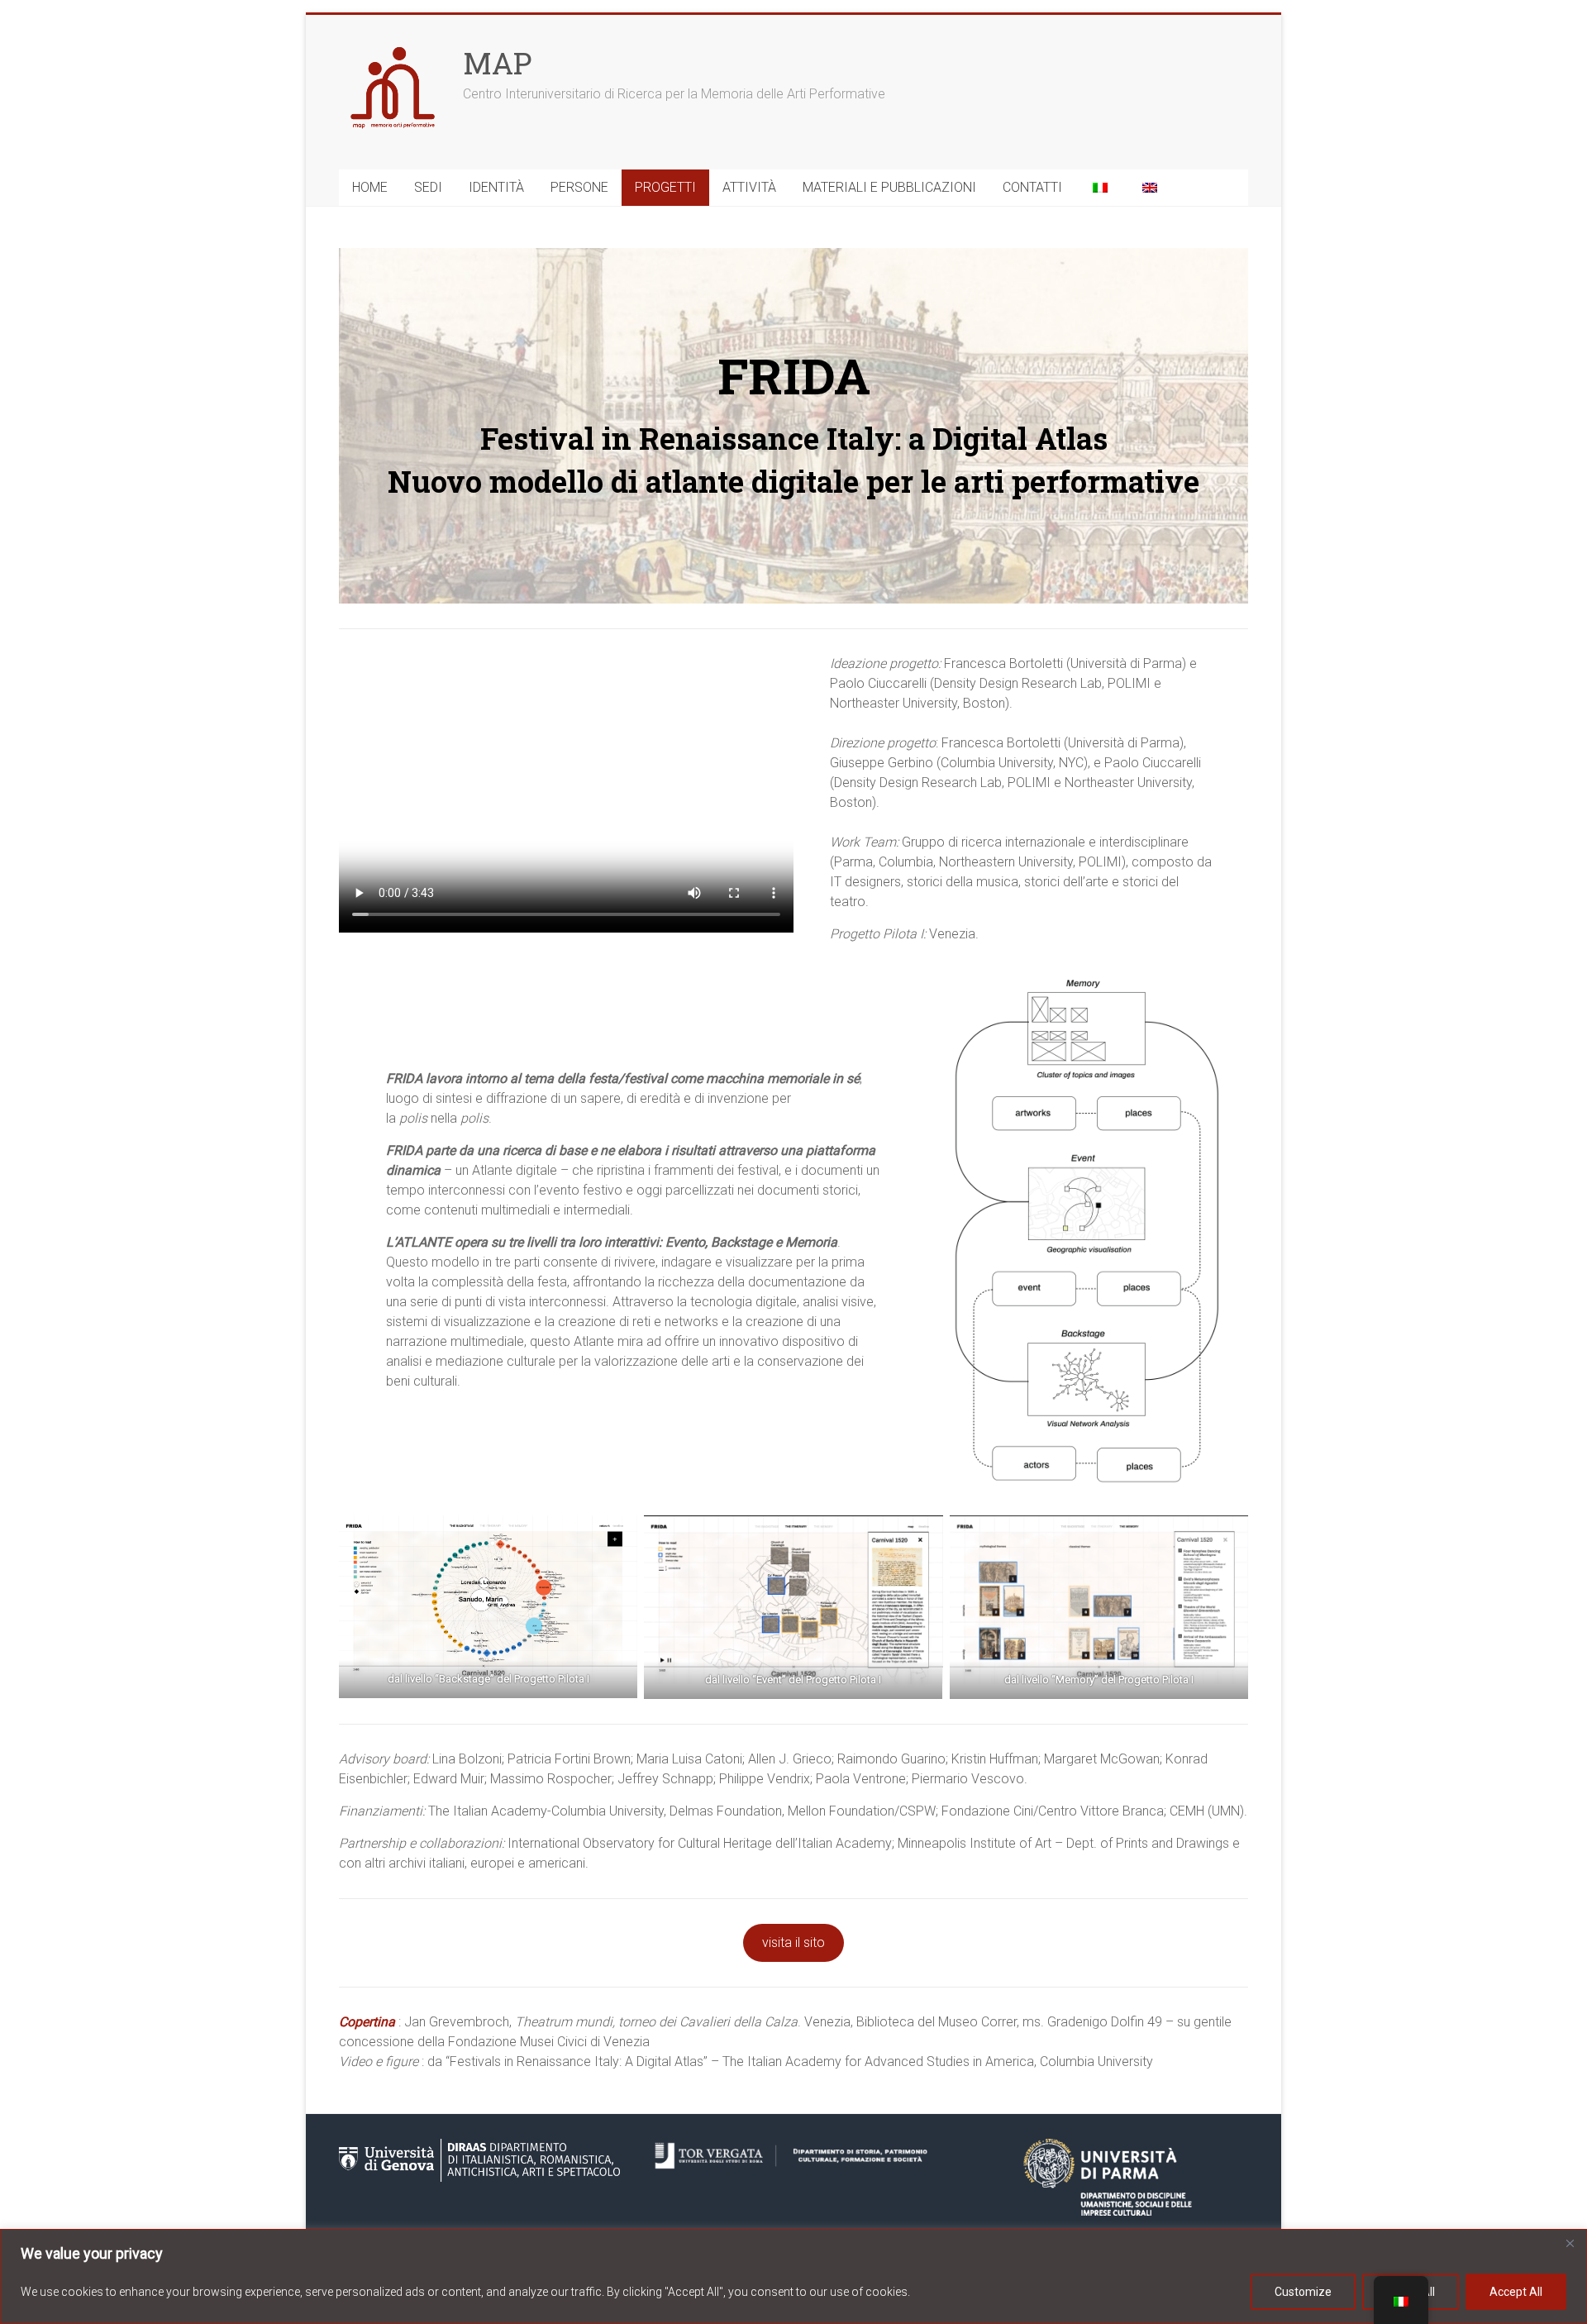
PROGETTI (665, 187)
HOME (370, 187)
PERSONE (579, 187)
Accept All (1516, 2292)
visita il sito (793, 1942)
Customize (1303, 2292)
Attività (749, 187)
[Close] (1570, 2243)
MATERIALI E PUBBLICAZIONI (889, 187)
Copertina (367, 2022)
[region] (793, 2276)
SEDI (428, 187)
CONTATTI (1032, 187)
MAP (497, 63)
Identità (496, 187)
